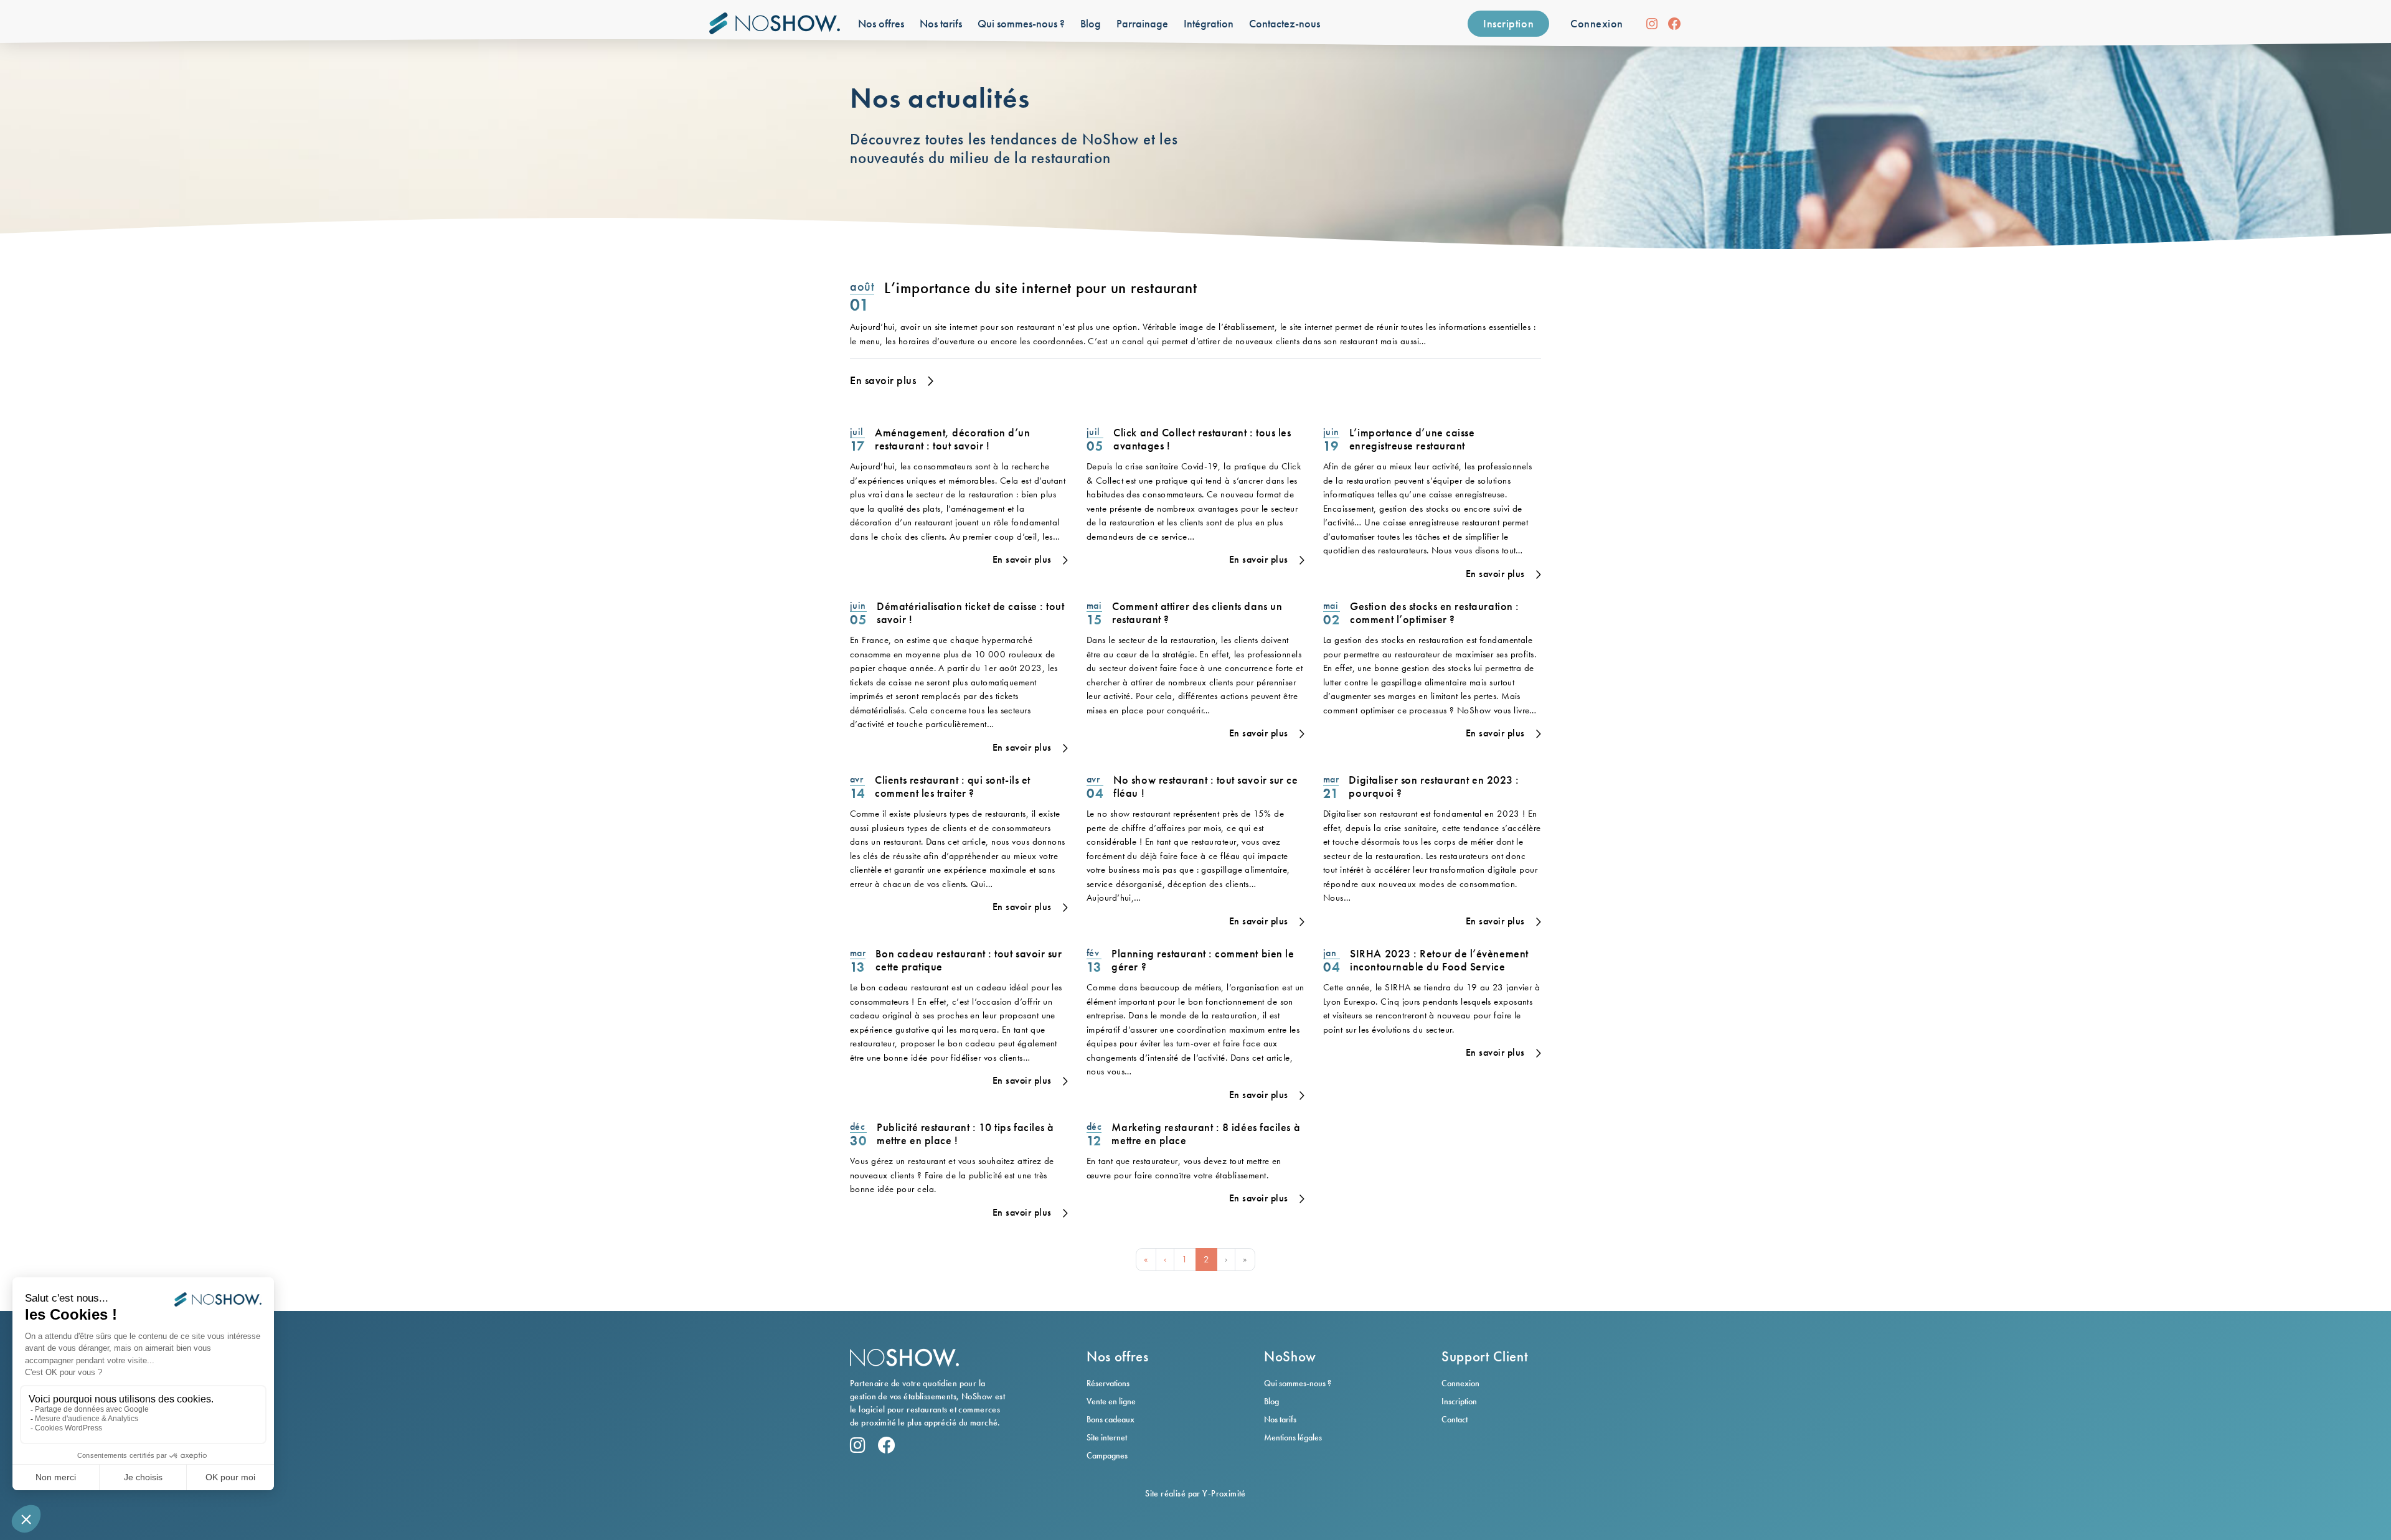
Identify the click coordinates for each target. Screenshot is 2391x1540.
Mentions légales (1293, 1437)
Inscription (1508, 23)
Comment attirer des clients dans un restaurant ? (1197, 613)
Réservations (1108, 1383)
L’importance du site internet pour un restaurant (1040, 288)
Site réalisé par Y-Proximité (1195, 1493)
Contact (1455, 1419)
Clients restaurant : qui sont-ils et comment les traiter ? (952, 786)
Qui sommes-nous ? (1298, 1383)
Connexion (1597, 23)
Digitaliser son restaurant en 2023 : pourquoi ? (1434, 786)
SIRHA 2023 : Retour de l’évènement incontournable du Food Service (1439, 960)
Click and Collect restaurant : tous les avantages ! (1202, 439)
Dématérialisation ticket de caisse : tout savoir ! (970, 613)
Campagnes (1107, 1455)
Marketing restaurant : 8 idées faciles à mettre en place (1206, 1134)
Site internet (1107, 1437)
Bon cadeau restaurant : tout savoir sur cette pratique (969, 960)
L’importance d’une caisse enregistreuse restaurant (1412, 439)
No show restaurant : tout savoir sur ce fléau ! (1205, 786)
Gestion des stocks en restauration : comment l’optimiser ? (1434, 613)
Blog (1271, 1401)
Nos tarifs (1280, 1419)
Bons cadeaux (1111, 1419)
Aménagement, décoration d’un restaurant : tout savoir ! (952, 439)
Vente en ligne (1111, 1401)
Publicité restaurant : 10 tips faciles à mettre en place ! (965, 1134)
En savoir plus (883, 380)
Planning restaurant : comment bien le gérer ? (1203, 960)
